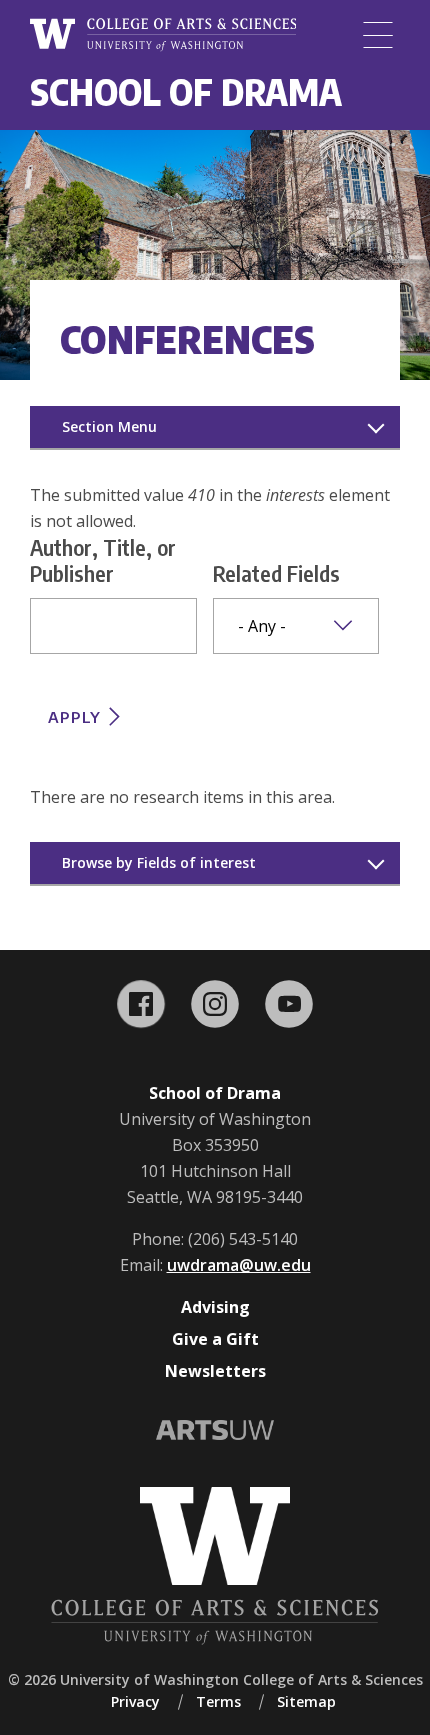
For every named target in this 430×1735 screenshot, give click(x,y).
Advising (215, 1307)
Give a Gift (215, 1339)
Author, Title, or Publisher (103, 560)
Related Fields (276, 573)
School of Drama (186, 91)
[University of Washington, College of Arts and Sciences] (163, 35)
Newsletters (215, 1371)
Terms (218, 1701)
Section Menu (109, 426)
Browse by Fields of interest (159, 862)
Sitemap (306, 1701)
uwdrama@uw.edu (239, 1265)
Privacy (135, 1701)
